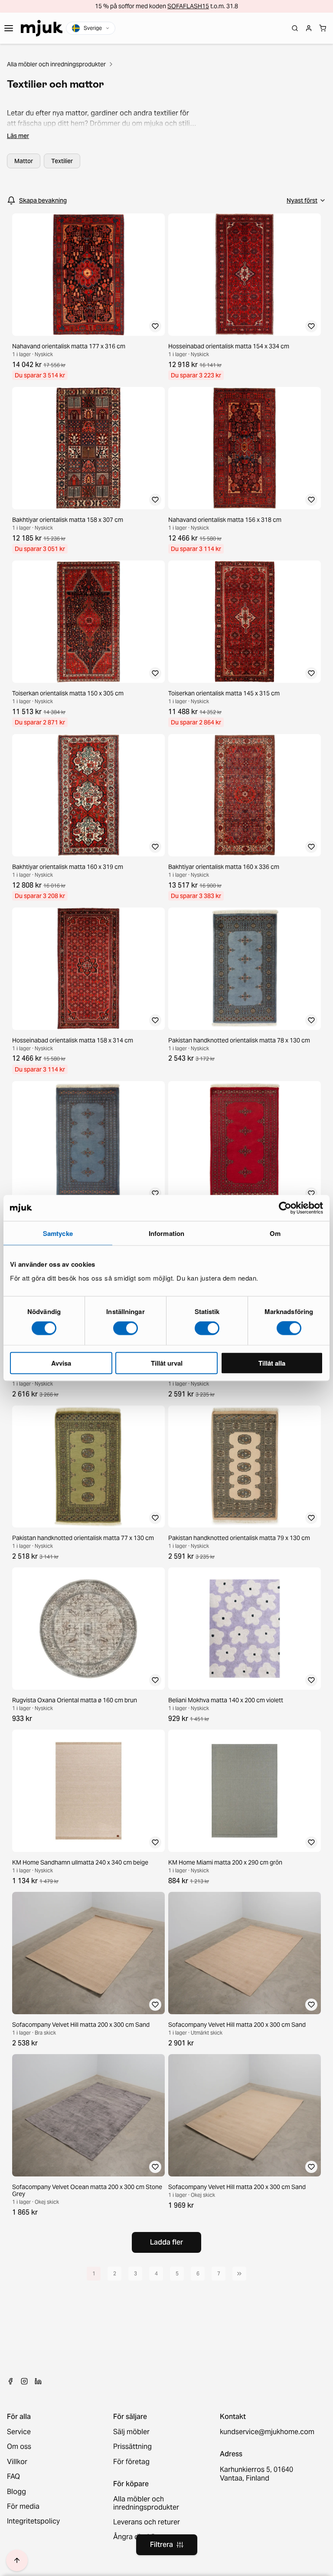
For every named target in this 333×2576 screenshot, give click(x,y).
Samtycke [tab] (58, 1233)
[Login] (309, 28)
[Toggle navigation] (9, 28)
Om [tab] (275, 1233)
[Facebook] (10, 2381)
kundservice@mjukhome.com (266, 2432)
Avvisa (61, 1363)
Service (19, 2432)
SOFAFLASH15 (188, 6)
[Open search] (295, 28)
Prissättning (132, 2447)
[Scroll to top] (17, 2560)
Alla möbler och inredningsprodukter (56, 64)
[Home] (42, 28)
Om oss (19, 2447)
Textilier (62, 161)
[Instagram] (24, 2381)
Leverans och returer (147, 2522)
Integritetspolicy (33, 2521)
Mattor (24, 161)
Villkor (17, 2462)
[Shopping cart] (323, 28)
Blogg (16, 2492)
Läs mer (18, 136)
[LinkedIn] (38, 2381)
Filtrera (162, 2545)
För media (23, 2507)
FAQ (13, 2477)
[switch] (126, 1328)
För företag (131, 2462)
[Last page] (239, 2274)
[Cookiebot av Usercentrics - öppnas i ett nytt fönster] (285, 1208)
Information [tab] (166, 1233)
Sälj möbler (131, 2432)
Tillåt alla (272, 1363)
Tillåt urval (167, 1363)
